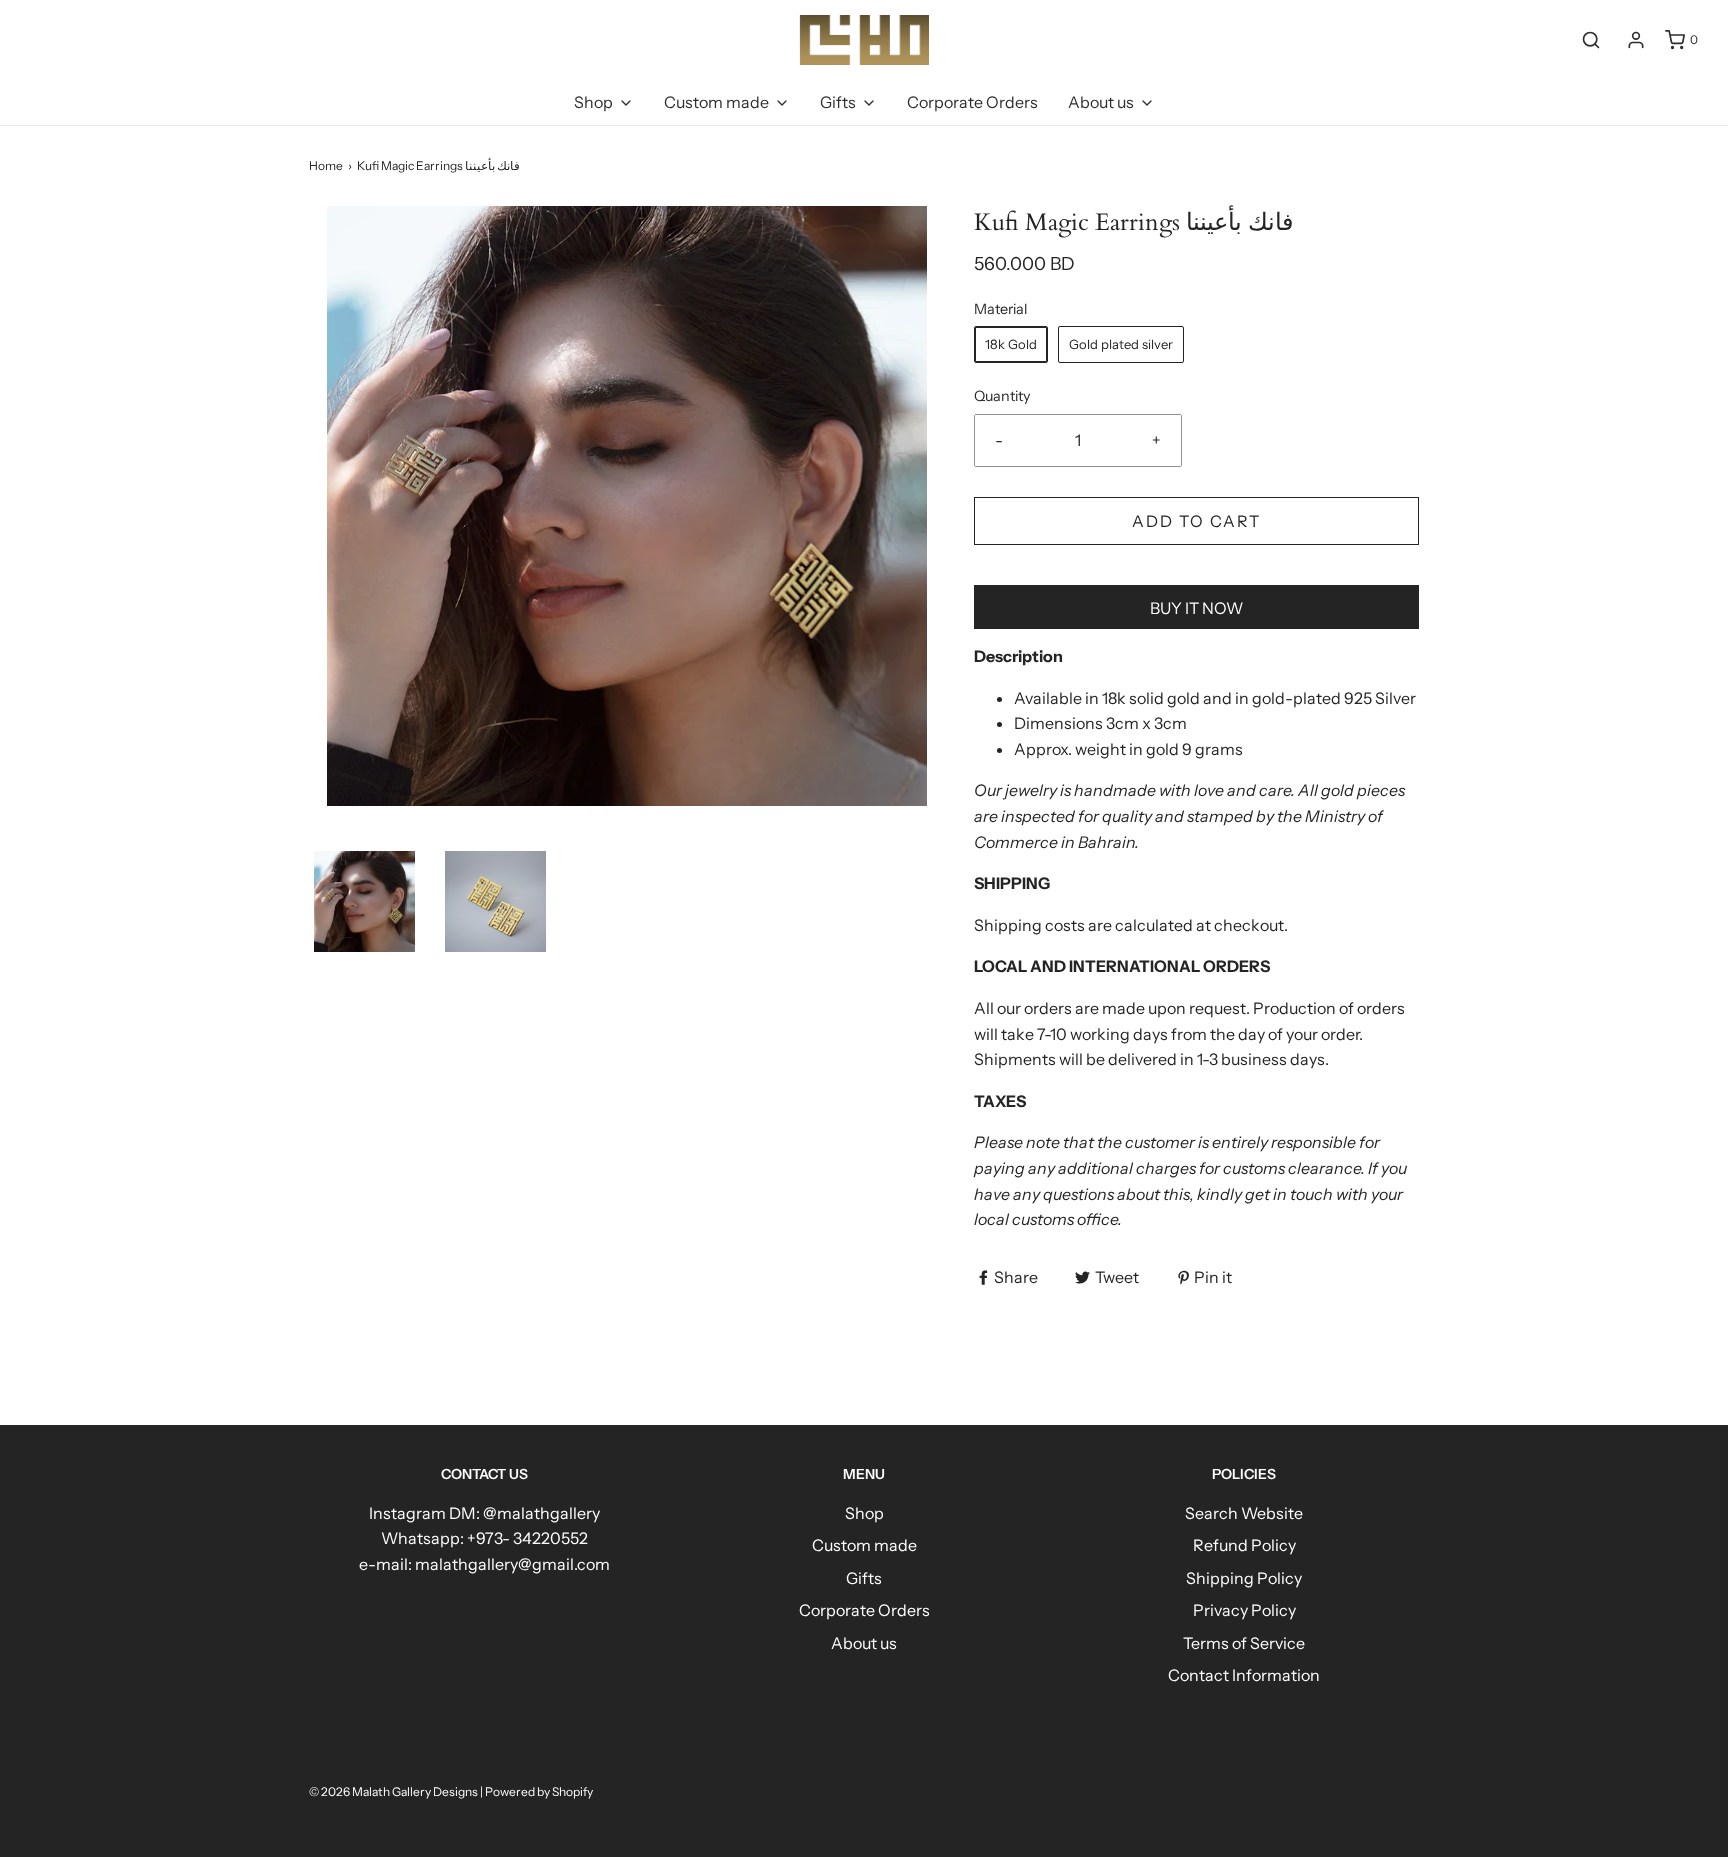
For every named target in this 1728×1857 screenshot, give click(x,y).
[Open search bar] (1591, 39)
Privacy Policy (1244, 1610)
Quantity (1002, 396)
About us (864, 1643)
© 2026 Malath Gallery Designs (393, 1791)
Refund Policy (1244, 1545)
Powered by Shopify (539, 1791)
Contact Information (1244, 1675)
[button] (364, 901)
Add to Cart (1196, 521)
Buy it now (1196, 608)
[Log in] (1636, 40)
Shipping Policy (1244, 1578)
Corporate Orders (972, 102)
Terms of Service (1244, 1643)
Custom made (864, 1545)
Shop (864, 1513)
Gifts (864, 1578)
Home (326, 165)
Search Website (1244, 1513)
